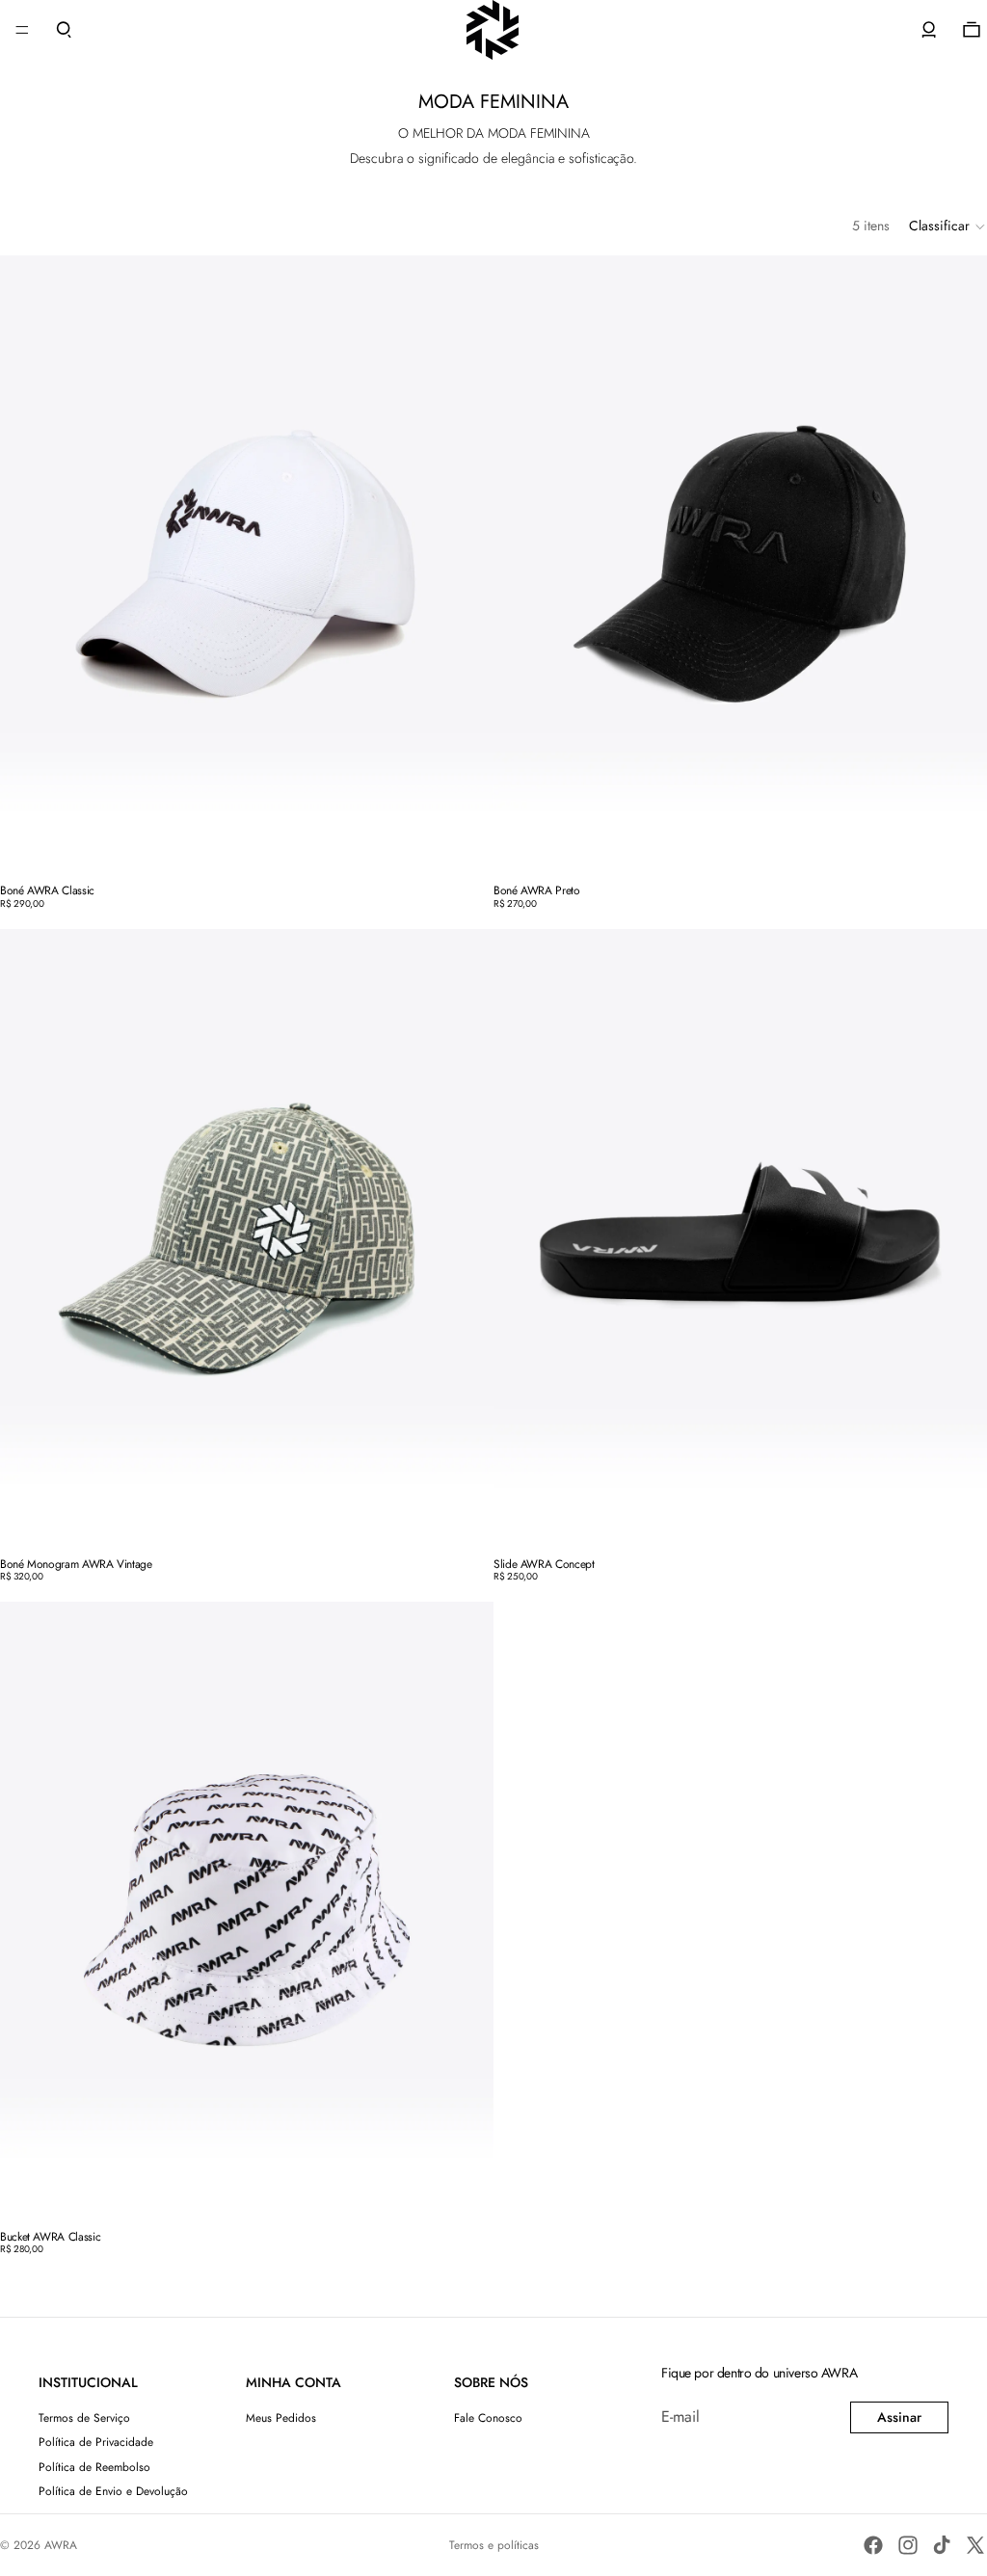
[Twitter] (975, 2545)
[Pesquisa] (64, 30)
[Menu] (22, 30)
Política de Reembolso (94, 2467)
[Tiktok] (942, 2545)
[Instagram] (908, 2545)
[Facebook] (873, 2545)
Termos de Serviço (84, 2418)
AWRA (61, 2545)
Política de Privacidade (96, 2442)
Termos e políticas (494, 2545)
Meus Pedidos (281, 2418)
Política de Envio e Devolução (113, 2491)
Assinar (899, 2417)
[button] (948, 226)
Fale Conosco (488, 2418)
